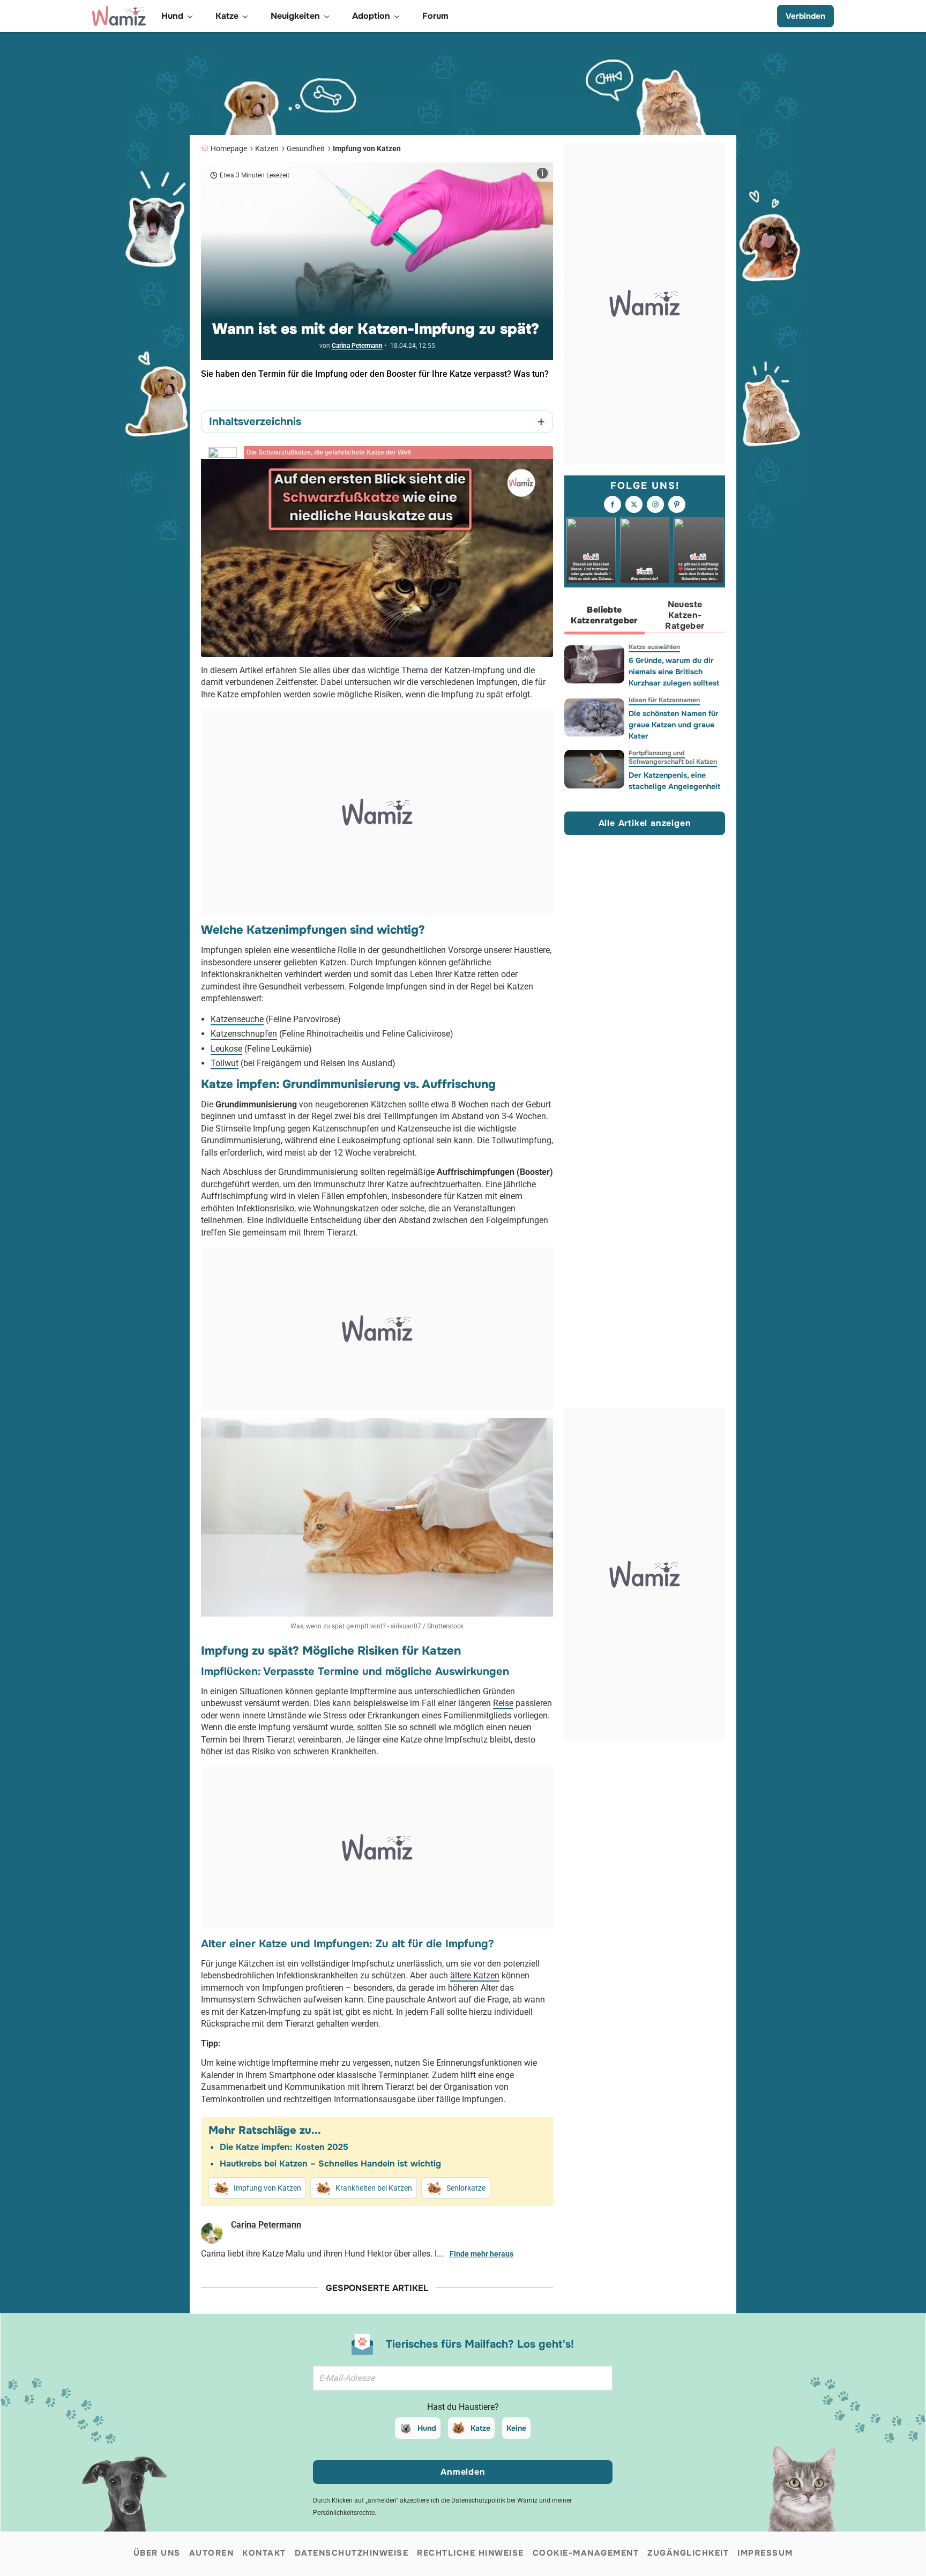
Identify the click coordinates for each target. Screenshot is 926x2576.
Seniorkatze (466, 2188)
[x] (634, 505)
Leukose (226, 1049)
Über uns (157, 2553)
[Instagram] (655, 505)
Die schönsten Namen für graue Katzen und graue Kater (674, 725)
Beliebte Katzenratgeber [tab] (604, 616)
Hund (427, 2428)
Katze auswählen (654, 647)
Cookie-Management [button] (586, 2553)
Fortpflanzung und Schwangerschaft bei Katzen (673, 757)
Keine (516, 2428)
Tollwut (225, 1063)
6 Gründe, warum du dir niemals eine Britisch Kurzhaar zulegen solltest (674, 672)
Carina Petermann (357, 346)
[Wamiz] (119, 16)
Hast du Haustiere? (463, 2407)
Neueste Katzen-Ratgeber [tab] (685, 616)
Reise (503, 1703)
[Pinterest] (677, 505)
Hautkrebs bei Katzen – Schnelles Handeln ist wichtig (330, 2164)
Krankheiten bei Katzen (374, 2188)
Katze (480, 2428)
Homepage (229, 148)
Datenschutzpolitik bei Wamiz (494, 2500)
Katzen (267, 148)
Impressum (765, 2553)
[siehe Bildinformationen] (542, 173)
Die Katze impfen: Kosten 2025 (284, 2147)
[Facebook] (613, 505)
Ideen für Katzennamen (664, 700)
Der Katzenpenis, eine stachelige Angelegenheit (674, 781)
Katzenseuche (237, 1019)
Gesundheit (306, 148)
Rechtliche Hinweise (471, 2553)
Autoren (212, 2553)
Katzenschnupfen (244, 1034)
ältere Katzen (475, 1975)
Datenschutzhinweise (352, 2553)
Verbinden (805, 16)
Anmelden (463, 2472)
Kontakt (264, 2553)
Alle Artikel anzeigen (645, 824)
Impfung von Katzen (367, 148)
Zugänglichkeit (688, 2553)
